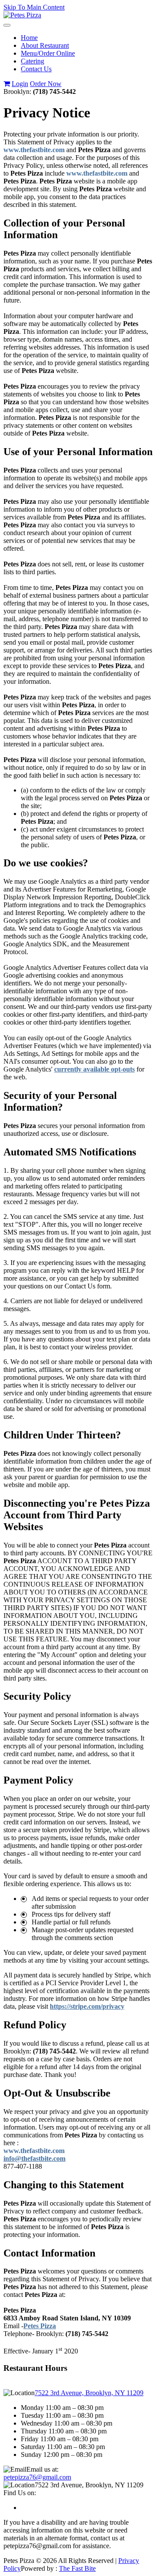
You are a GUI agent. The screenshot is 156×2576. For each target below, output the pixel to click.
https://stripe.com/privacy (87, 2006)
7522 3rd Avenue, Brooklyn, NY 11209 (89, 2393)
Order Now (46, 84)
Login (20, 84)
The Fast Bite (77, 2568)
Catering (32, 61)
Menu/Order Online (48, 53)
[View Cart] (7, 84)
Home (29, 38)
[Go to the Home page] (22, 15)
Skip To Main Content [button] (34, 7)
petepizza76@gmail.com (37, 2477)
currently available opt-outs (94, 1069)
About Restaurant (45, 45)
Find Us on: (20, 2493)
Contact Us (36, 69)
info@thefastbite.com (34, 2158)
